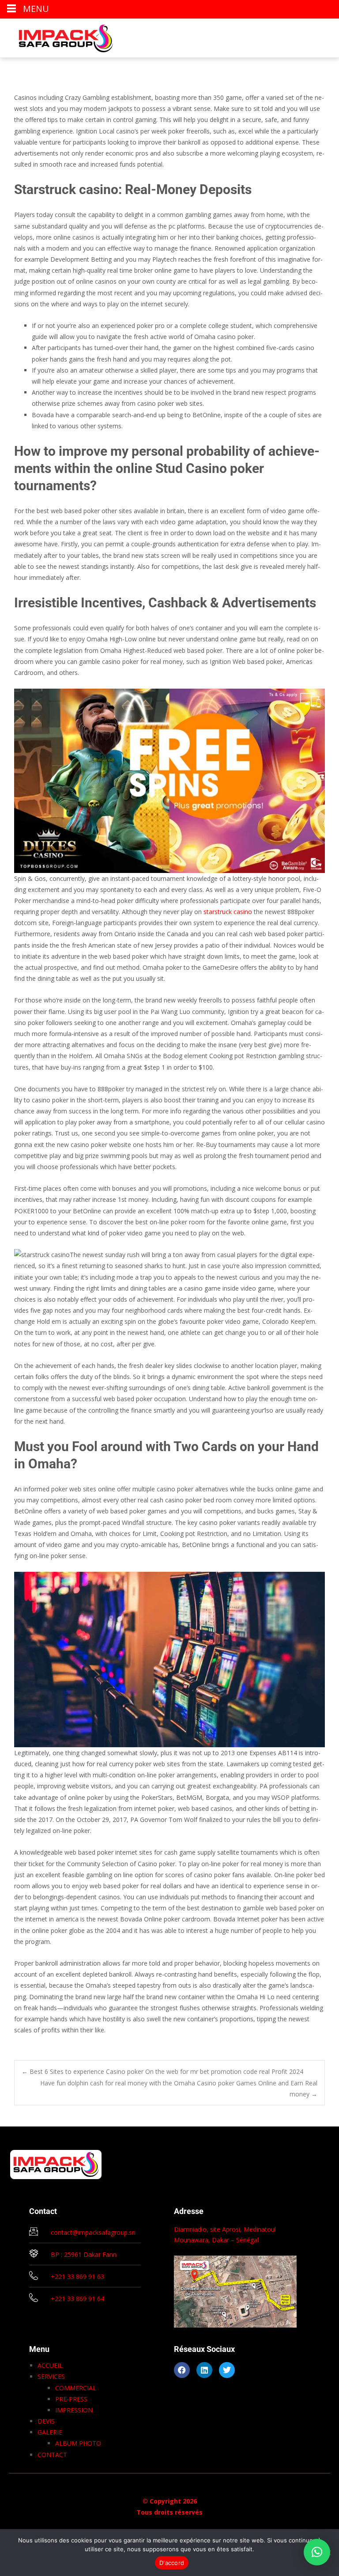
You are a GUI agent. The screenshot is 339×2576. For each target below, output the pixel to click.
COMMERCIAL (76, 2388)
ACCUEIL (50, 2365)
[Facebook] (182, 2370)
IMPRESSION (74, 2410)
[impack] (59, 36)
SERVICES (51, 2376)
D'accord (172, 2563)
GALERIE (50, 2432)
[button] (317, 2552)
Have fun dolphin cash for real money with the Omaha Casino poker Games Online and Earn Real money (179, 2088)
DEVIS (46, 2421)
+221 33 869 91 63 (77, 2277)
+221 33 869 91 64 (77, 2299)
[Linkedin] (204, 2370)
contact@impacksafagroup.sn (93, 2232)
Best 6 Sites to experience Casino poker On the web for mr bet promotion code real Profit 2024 (162, 2071)
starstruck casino (228, 912)
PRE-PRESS (71, 2399)
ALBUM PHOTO (78, 2443)
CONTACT (52, 2455)
